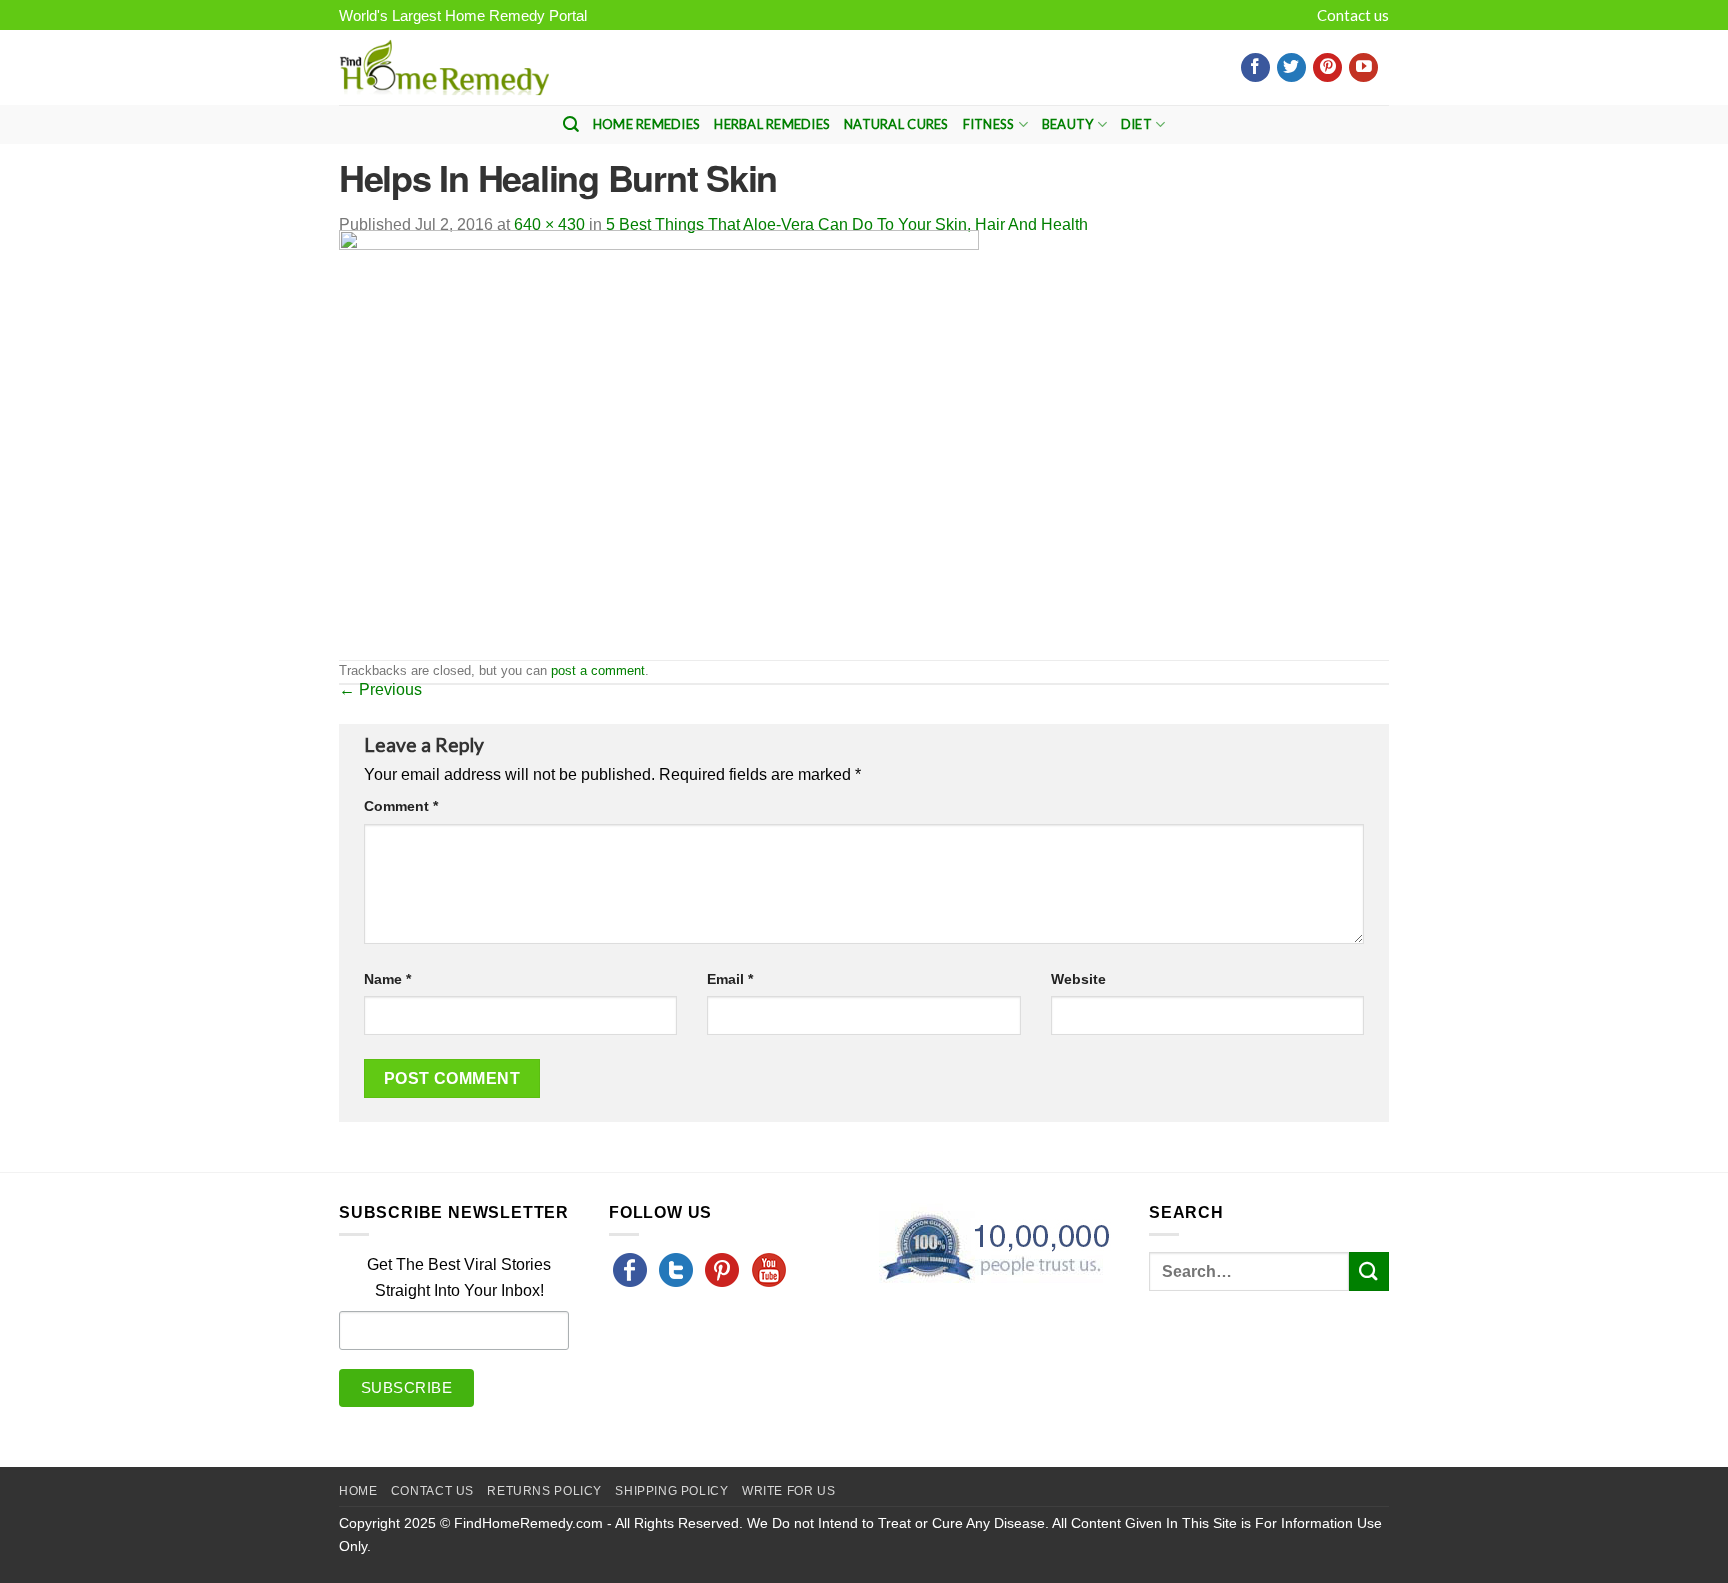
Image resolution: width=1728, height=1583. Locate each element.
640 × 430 (549, 224)
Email (730, 979)
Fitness (989, 124)
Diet (1136, 124)
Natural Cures (896, 124)
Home (358, 1491)
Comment (401, 806)
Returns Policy (544, 1491)
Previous (380, 689)
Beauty (1068, 124)
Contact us (1353, 15)
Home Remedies (646, 124)
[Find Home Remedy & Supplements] (444, 68)
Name (387, 979)
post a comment (598, 670)
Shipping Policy (671, 1491)
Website (1078, 979)
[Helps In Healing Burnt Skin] (659, 443)
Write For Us (788, 1491)
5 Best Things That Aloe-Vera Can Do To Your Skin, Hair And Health (847, 224)
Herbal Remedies (772, 124)
